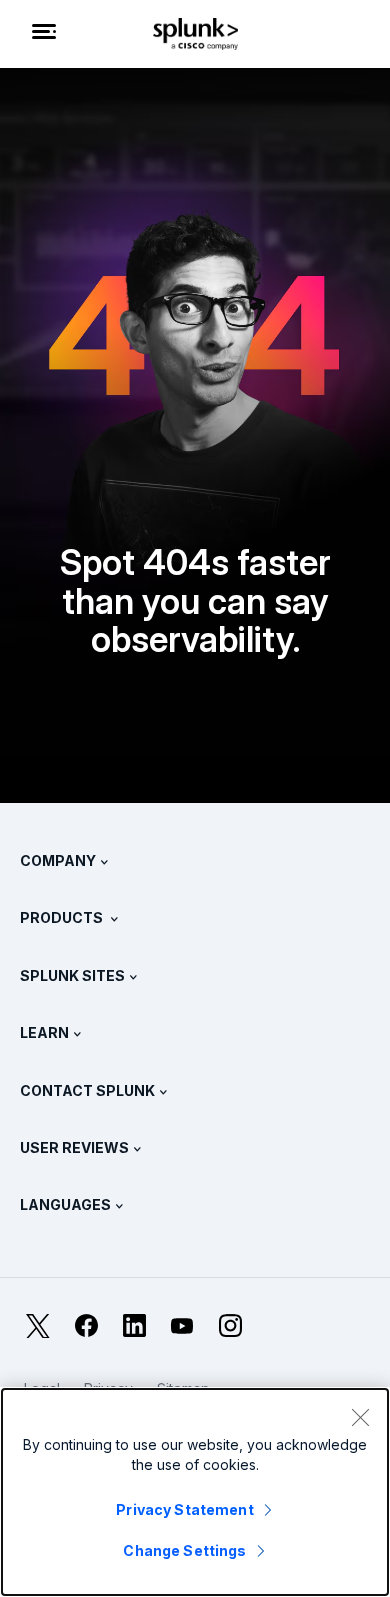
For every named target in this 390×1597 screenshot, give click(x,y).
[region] (195, 1492)
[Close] (360, 1417)
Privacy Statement (184, 1509)
